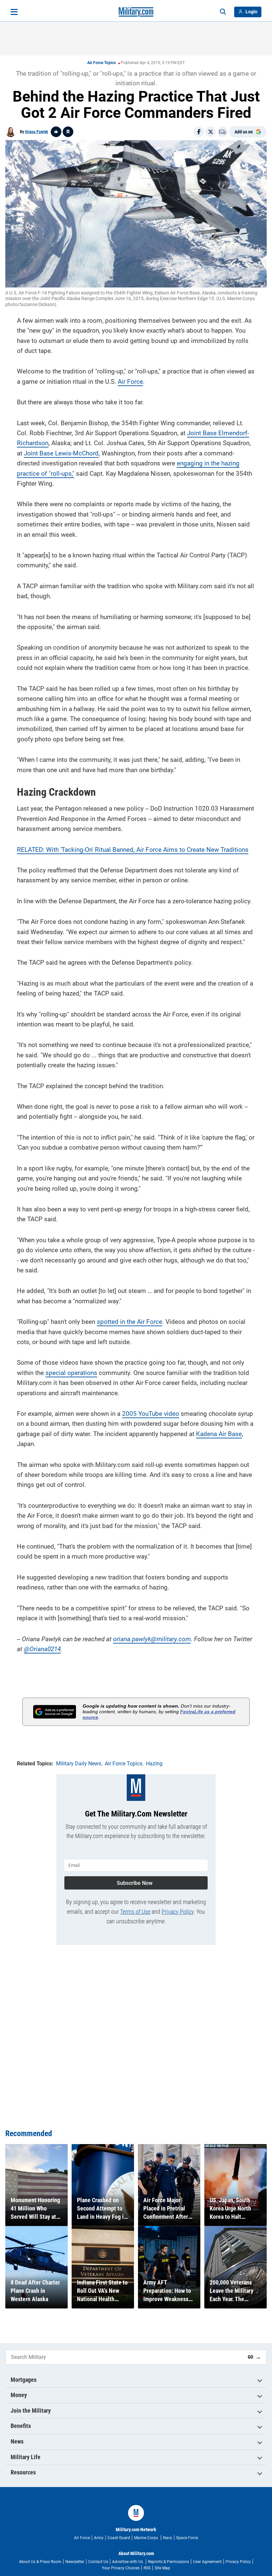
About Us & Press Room (40, 2562)
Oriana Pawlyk (36, 132)
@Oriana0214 (42, 1649)
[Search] (223, 12)
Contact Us (98, 2562)
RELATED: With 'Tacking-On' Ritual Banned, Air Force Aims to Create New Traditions (133, 850)
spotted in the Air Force (130, 1322)
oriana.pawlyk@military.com (152, 1639)
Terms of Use (135, 1912)
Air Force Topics (102, 63)
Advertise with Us (128, 2562)
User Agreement (207, 2562)
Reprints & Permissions (169, 2562)
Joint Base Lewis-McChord (61, 453)
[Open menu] (14, 12)
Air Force (130, 382)
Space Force (187, 2538)
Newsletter (75, 2562)
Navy (168, 2538)
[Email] (223, 132)
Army (99, 2538)
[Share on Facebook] (199, 132)
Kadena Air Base (219, 1434)
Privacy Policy (178, 1912)
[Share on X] (211, 132)
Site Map (162, 2568)
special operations (71, 1373)
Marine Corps (146, 2538)
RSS (147, 2568)
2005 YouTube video (151, 1414)
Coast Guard (119, 2538)
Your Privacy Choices (121, 2568)
